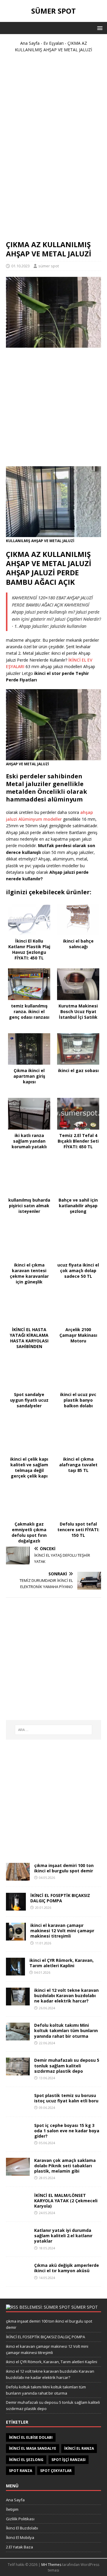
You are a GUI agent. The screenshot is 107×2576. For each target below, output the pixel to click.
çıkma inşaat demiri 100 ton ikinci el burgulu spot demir (64, 1868)
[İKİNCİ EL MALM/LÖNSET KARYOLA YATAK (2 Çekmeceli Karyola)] (18, 2207)
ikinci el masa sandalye (33, 2448)
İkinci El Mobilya (20, 2537)
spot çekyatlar (56, 2471)
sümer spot (49, 266)
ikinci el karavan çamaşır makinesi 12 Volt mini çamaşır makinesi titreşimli (62, 1931)
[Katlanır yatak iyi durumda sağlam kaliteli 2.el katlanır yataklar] (18, 2242)
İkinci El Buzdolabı (22, 2528)
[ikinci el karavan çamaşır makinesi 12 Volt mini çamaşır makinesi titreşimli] (16, 1937)
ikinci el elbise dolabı (31, 2437)
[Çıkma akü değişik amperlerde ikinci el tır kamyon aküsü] (18, 2277)
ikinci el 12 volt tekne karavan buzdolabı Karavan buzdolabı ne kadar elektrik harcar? (66, 1996)
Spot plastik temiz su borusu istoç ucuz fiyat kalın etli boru (66, 2098)
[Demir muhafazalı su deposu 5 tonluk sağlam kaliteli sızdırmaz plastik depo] (18, 2072)
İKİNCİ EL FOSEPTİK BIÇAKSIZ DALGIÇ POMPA (60, 1898)
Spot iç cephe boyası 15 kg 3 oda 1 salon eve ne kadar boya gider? (67, 2131)
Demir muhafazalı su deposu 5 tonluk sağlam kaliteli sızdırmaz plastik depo (67, 2065)
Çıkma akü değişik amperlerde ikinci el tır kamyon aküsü (67, 2268)
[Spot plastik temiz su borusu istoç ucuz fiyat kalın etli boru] (18, 2107)
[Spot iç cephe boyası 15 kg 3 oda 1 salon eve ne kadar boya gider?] (18, 2137)
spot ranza (21, 2471)
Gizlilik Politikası (20, 2519)
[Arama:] (53, 1730)
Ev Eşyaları (53, 43)
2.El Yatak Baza (19, 2547)
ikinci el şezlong (26, 2460)
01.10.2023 (21, 266)
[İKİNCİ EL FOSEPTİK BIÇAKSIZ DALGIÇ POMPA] (16, 1907)
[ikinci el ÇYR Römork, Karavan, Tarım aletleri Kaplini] (15, 1972)
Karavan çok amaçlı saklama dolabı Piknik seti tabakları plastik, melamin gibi (65, 2166)
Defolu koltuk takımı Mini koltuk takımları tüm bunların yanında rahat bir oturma (66, 2030)
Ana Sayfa (30, 43)
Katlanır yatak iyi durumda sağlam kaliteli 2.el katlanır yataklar (63, 2236)
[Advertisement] (53, 149)
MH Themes (51, 2565)
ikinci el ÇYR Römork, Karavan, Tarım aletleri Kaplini (62, 1963)
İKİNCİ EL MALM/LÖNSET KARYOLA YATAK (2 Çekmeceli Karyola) (66, 2201)
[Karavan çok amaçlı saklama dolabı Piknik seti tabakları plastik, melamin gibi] (18, 2172)
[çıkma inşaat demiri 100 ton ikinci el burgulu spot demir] (18, 1877)
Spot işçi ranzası (69, 2460)
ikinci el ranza (79, 2448)
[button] (99, 28)
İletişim (12, 2509)
